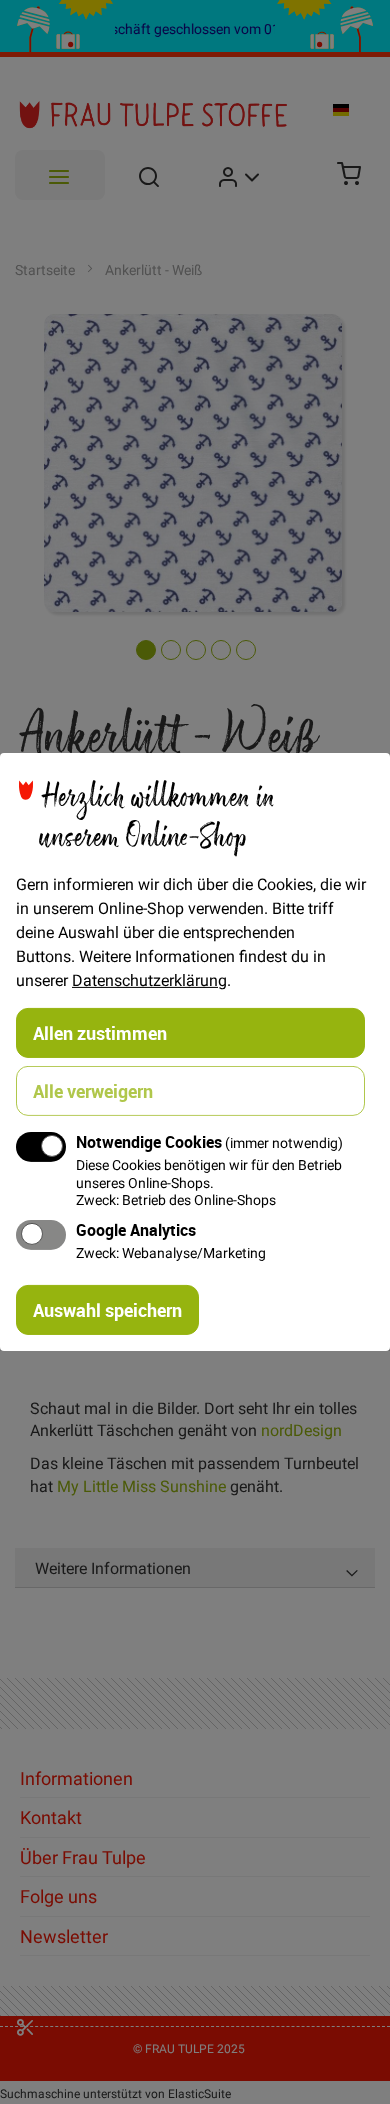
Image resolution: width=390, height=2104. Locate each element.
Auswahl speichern (107, 1310)
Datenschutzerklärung (149, 980)
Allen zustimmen (100, 1033)
